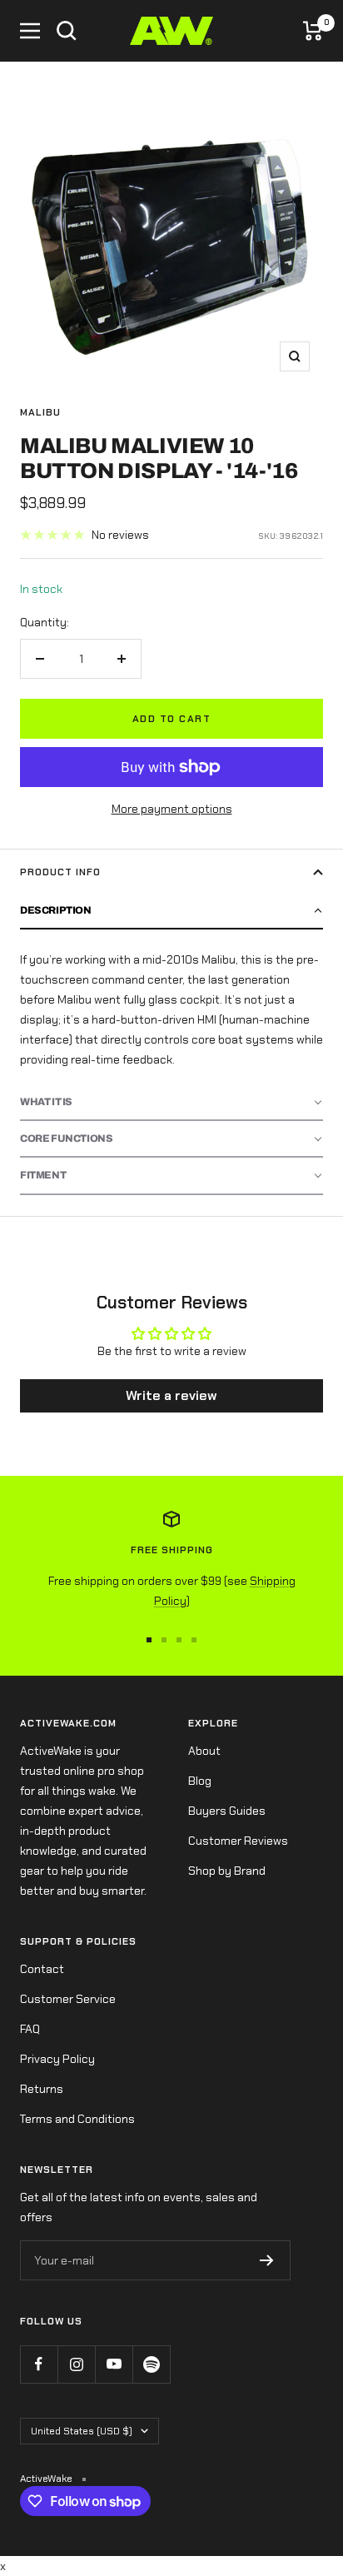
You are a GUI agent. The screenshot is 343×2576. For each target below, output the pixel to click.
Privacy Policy (57, 2059)
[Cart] (313, 31)
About (204, 1751)
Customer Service (68, 1999)
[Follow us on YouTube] (114, 2364)
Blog (200, 1781)
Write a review (171, 1395)
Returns (42, 2089)
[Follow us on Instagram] (76, 2364)
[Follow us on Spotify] (151, 2364)
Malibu (40, 412)
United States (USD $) (82, 2431)
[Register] (267, 2260)
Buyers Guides (227, 1811)
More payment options (172, 809)
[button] (171, 911)
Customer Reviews (238, 1841)
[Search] (67, 31)
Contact (42, 1969)
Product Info (60, 872)
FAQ (30, 2029)
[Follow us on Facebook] (39, 2364)
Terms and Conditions (77, 2119)
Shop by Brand (227, 1871)
